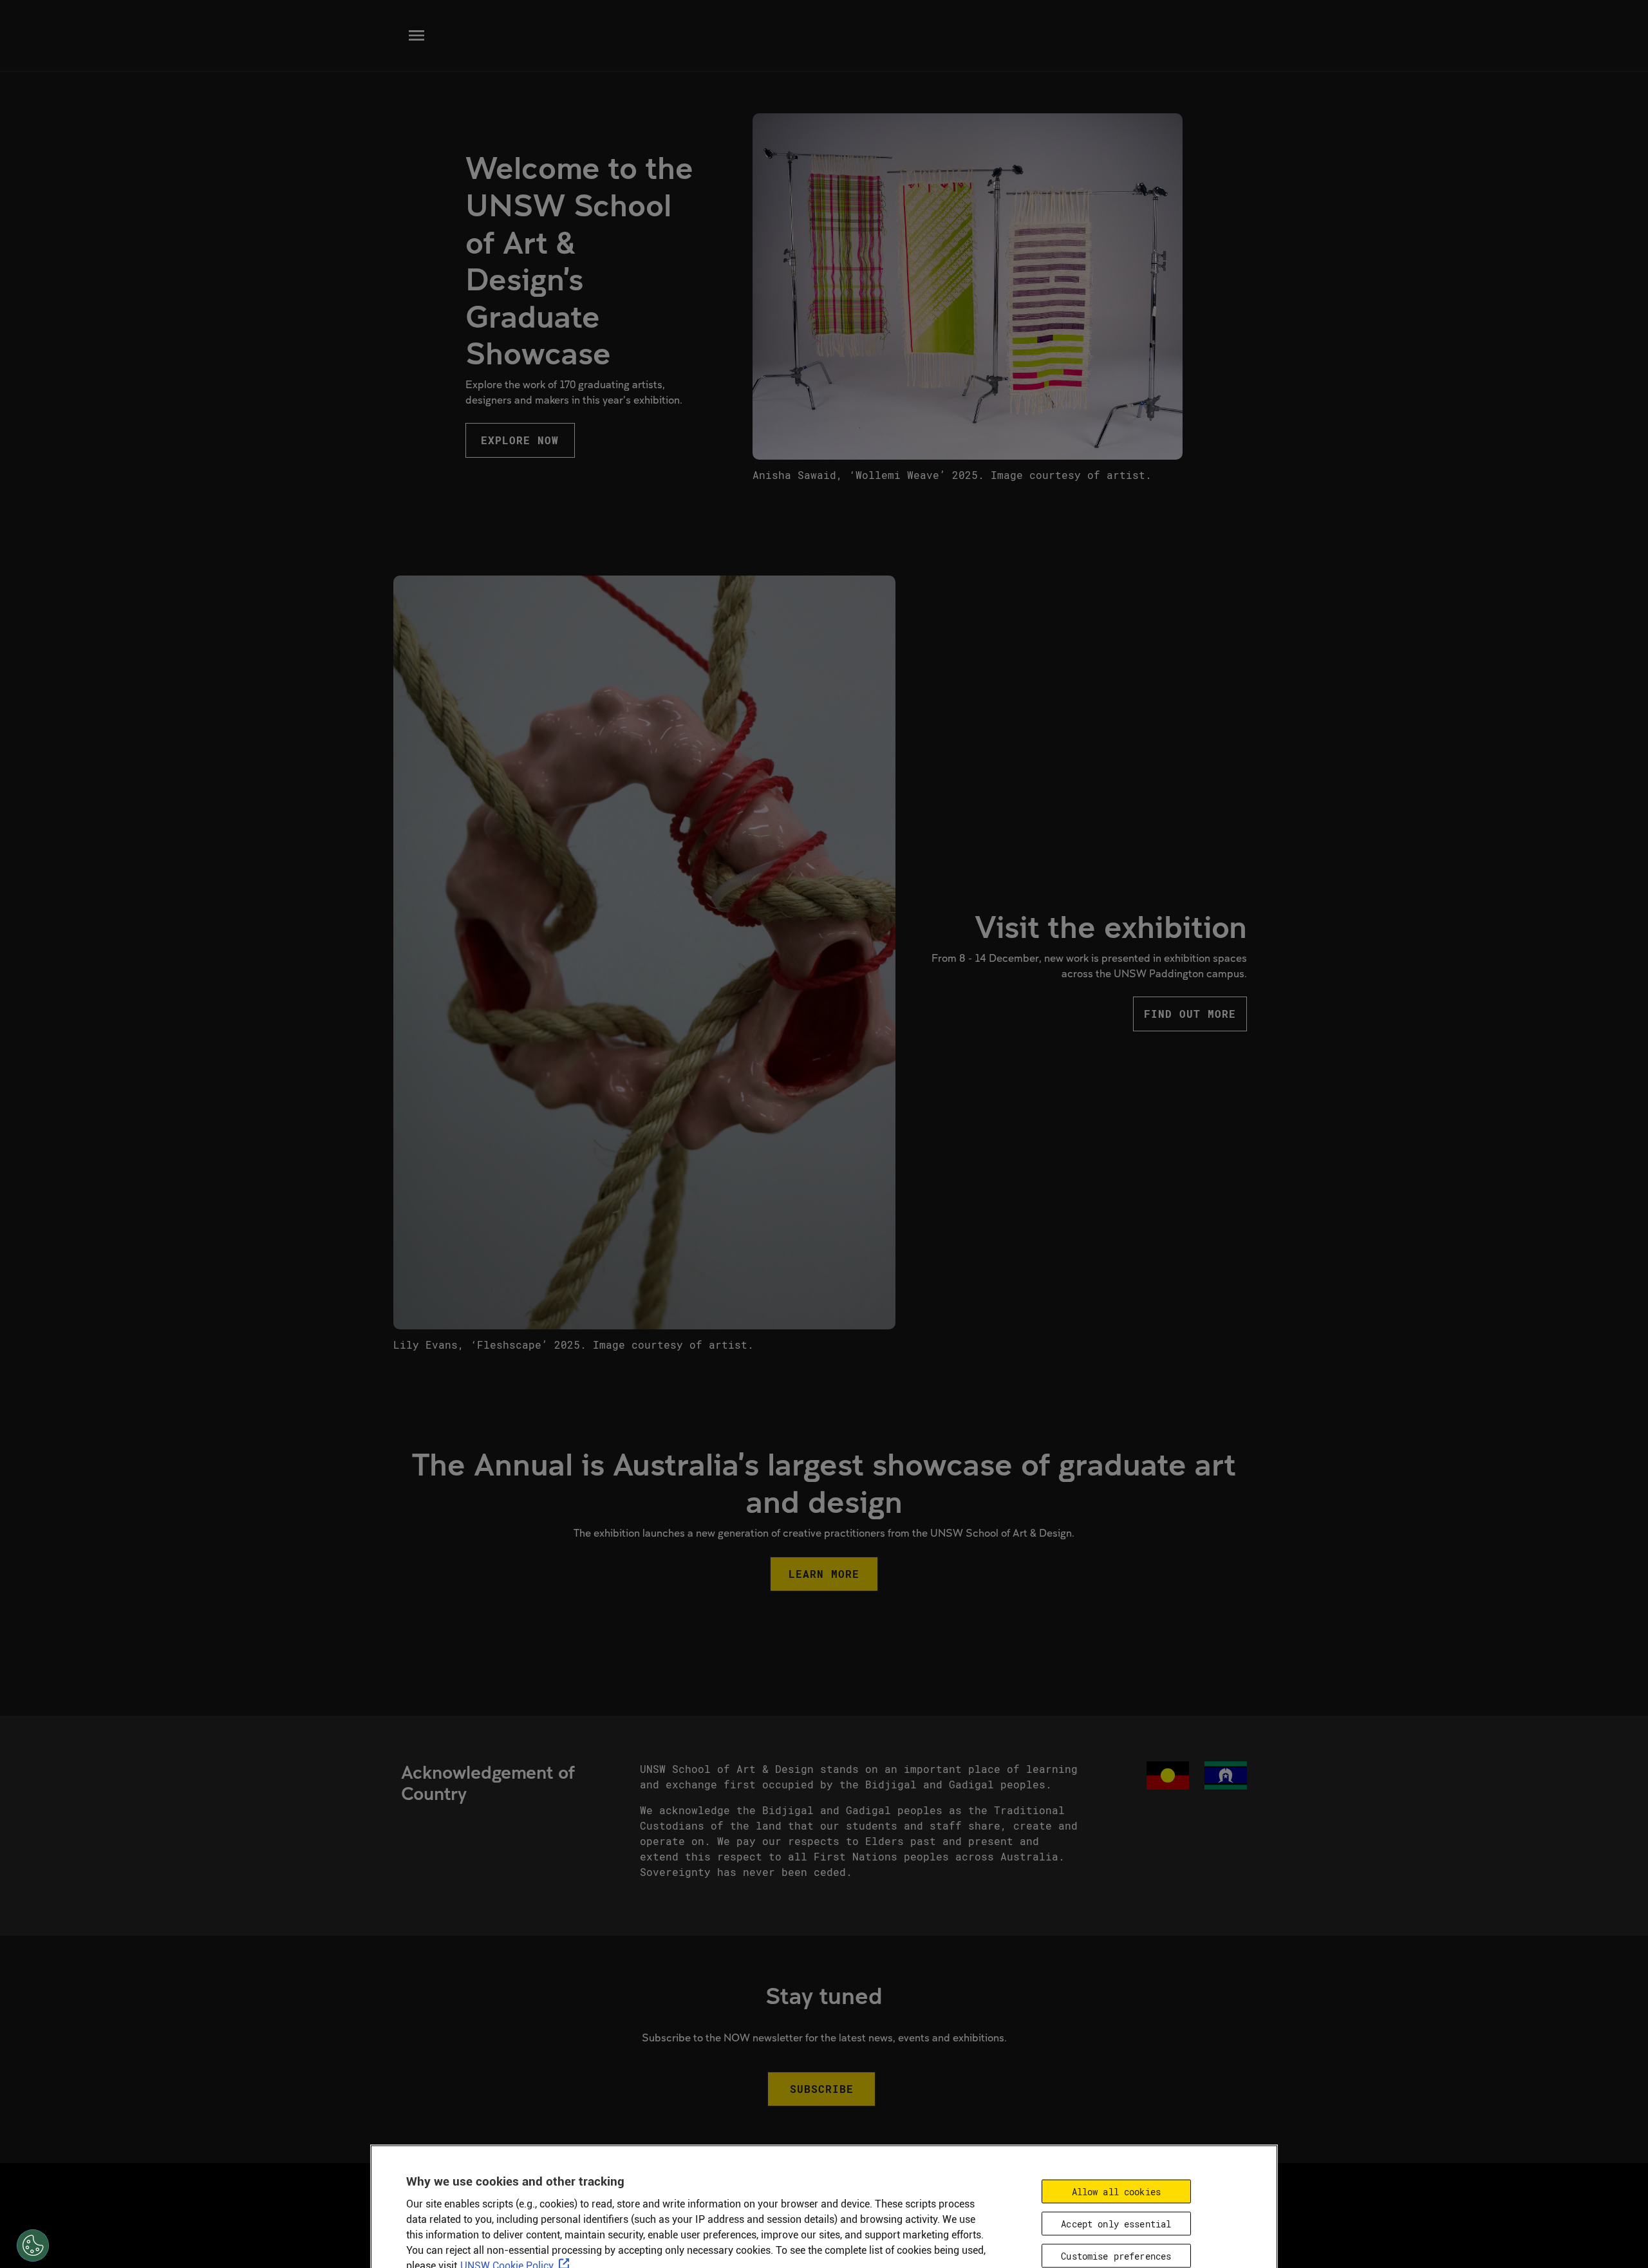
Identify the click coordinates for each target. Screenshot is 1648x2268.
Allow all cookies (1116, 2192)
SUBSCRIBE (822, 2089)
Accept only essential (1116, 2224)
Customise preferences (1116, 2256)
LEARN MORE (824, 1574)
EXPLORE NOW (520, 440)
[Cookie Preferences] (33, 2245)
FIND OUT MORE (1190, 1014)
